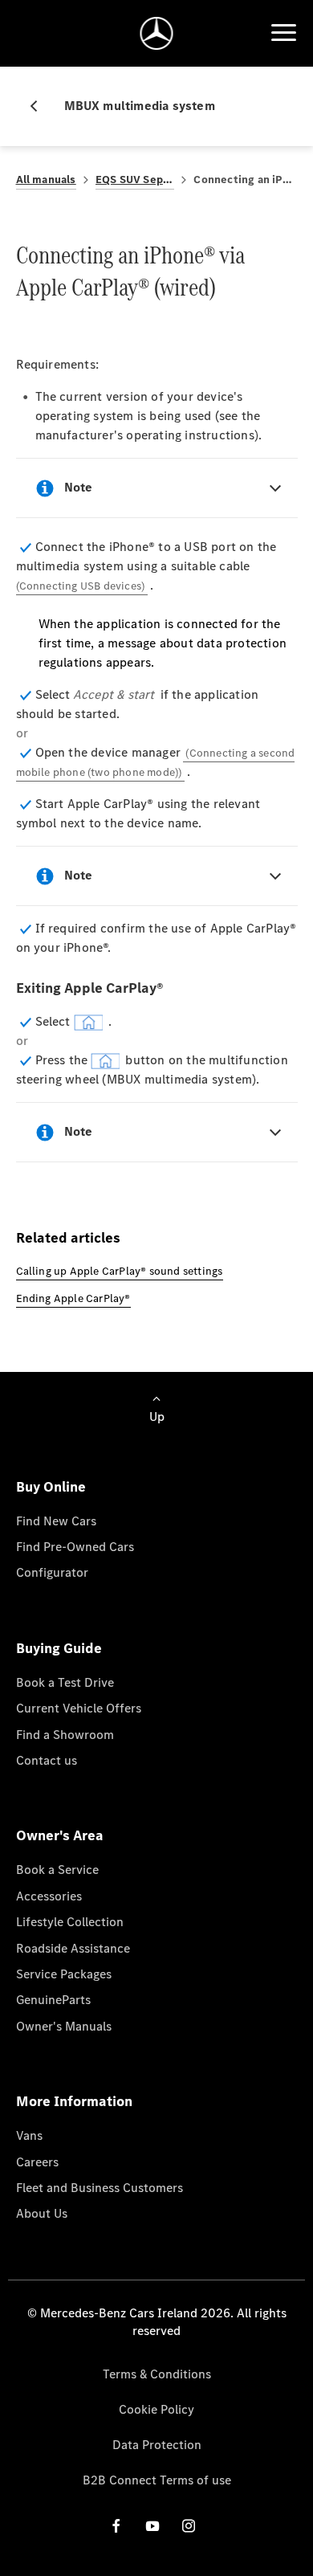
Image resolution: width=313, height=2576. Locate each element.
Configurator (52, 1572)
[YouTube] (152, 2526)
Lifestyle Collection (70, 1922)
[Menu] (283, 33)
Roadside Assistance (73, 1948)
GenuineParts (53, 2000)
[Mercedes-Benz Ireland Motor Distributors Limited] (157, 33)
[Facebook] (116, 2526)
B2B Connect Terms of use (157, 2480)
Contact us (47, 1760)
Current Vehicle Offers (79, 1708)
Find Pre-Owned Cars (75, 1547)
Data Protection (157, 2445)
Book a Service (57, 1870)
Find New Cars (56, 1521)
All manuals (46, 180)
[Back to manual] (40, 106)
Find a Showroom (65, 1735)
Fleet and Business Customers (100, 2188)
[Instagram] (189, 2526)
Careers (37, 2162)
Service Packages (64, 1974)
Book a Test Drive (65, 1682)
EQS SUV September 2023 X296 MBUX (135, 180)
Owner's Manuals (64, 2026)
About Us (42, 2213)
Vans (29, 2135)
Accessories (49, 1896)
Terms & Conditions (157, 2374)
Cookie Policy (156, 2409)
